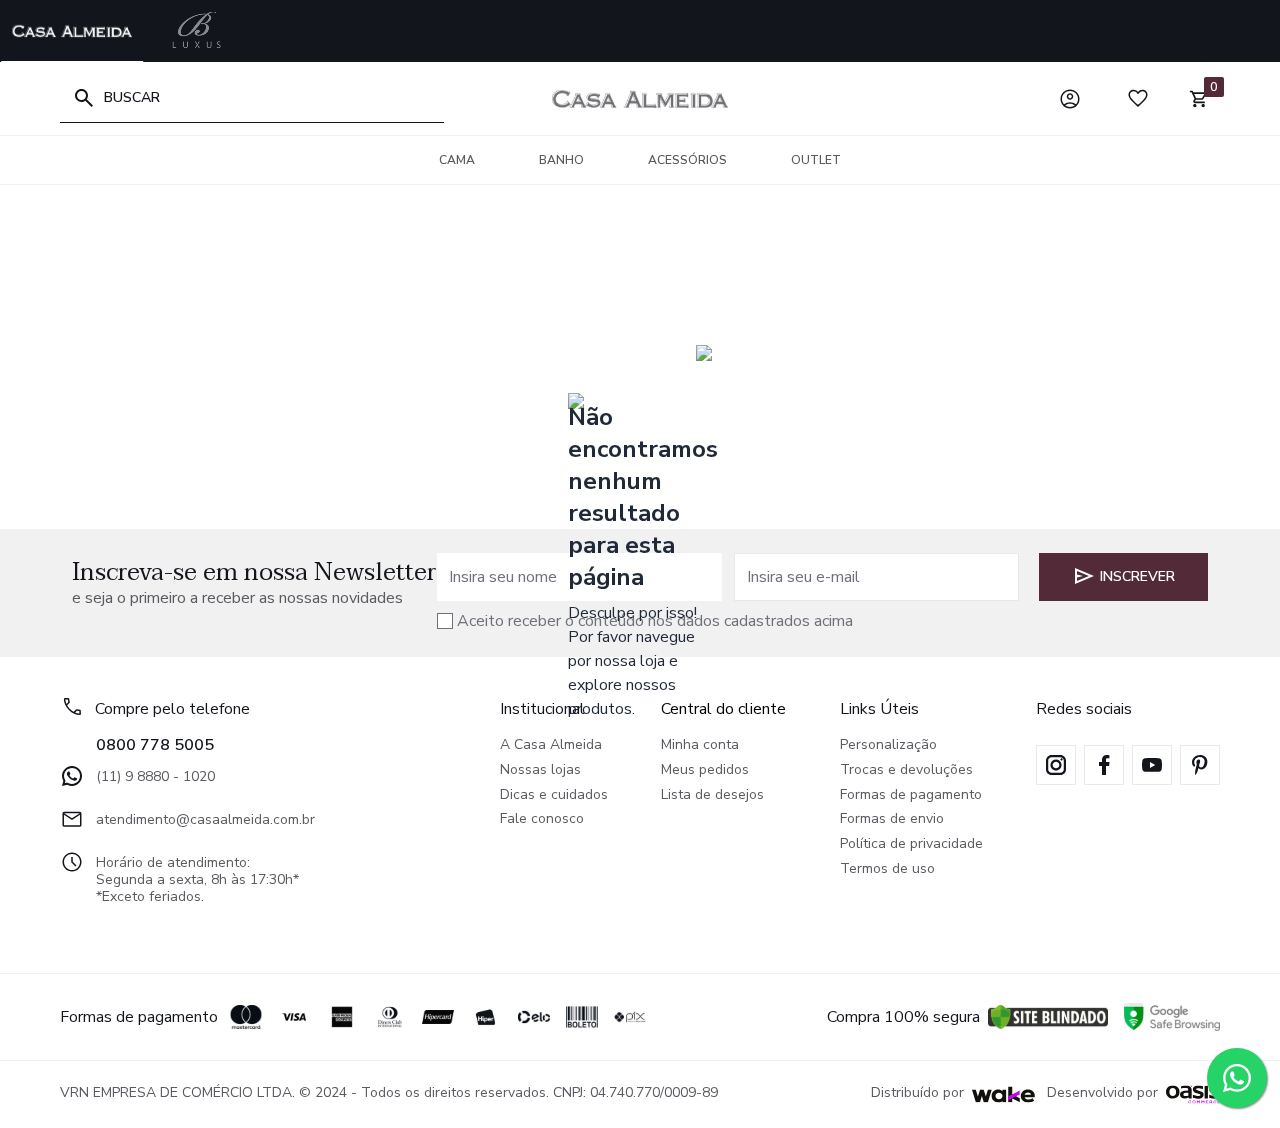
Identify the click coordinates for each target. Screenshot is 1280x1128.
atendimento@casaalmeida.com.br (205, 819)
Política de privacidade (911, 844)
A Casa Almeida (551, 745)
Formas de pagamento (911, 795)
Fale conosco (542, 819)
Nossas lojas (540, 770)
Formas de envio (892, 819)
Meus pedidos (705, 770)
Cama (457, 160)
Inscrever (1137, 576)
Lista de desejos (712, 795)
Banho (561, 160)
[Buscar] (84, 98)
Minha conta (700, 745)
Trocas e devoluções (906, 770)
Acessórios (687, 160)
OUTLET (816, 160)
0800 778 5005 (155, 745)
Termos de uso (887, 869)
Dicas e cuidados (554, 795)
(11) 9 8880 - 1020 (155, 776)
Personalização (888, 745)
